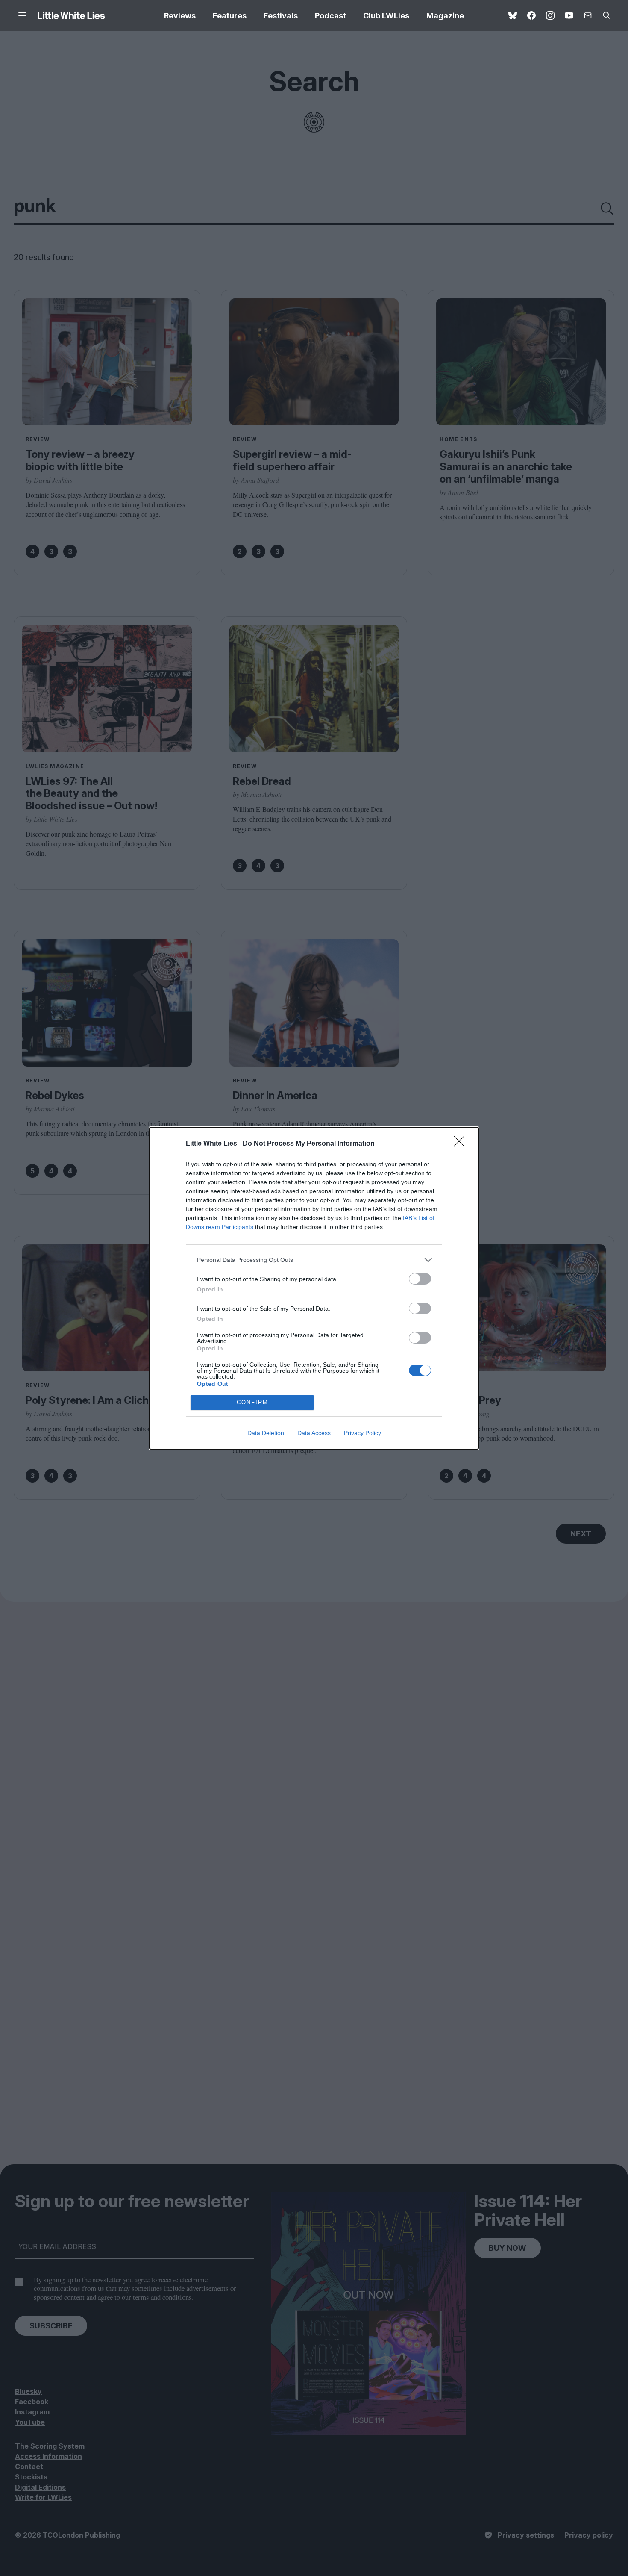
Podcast (330, 16)
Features (230, 16)
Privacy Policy (362, 1433)
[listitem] (314, 1260)
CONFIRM (252, 1402)
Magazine (445, 16)
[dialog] (314, 1288)
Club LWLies (386, 16)
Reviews (180, 16)
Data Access (314, 1433)
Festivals (281, 16)
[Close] (462, 1144)
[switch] (420, 1279)
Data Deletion (266, 1433)
